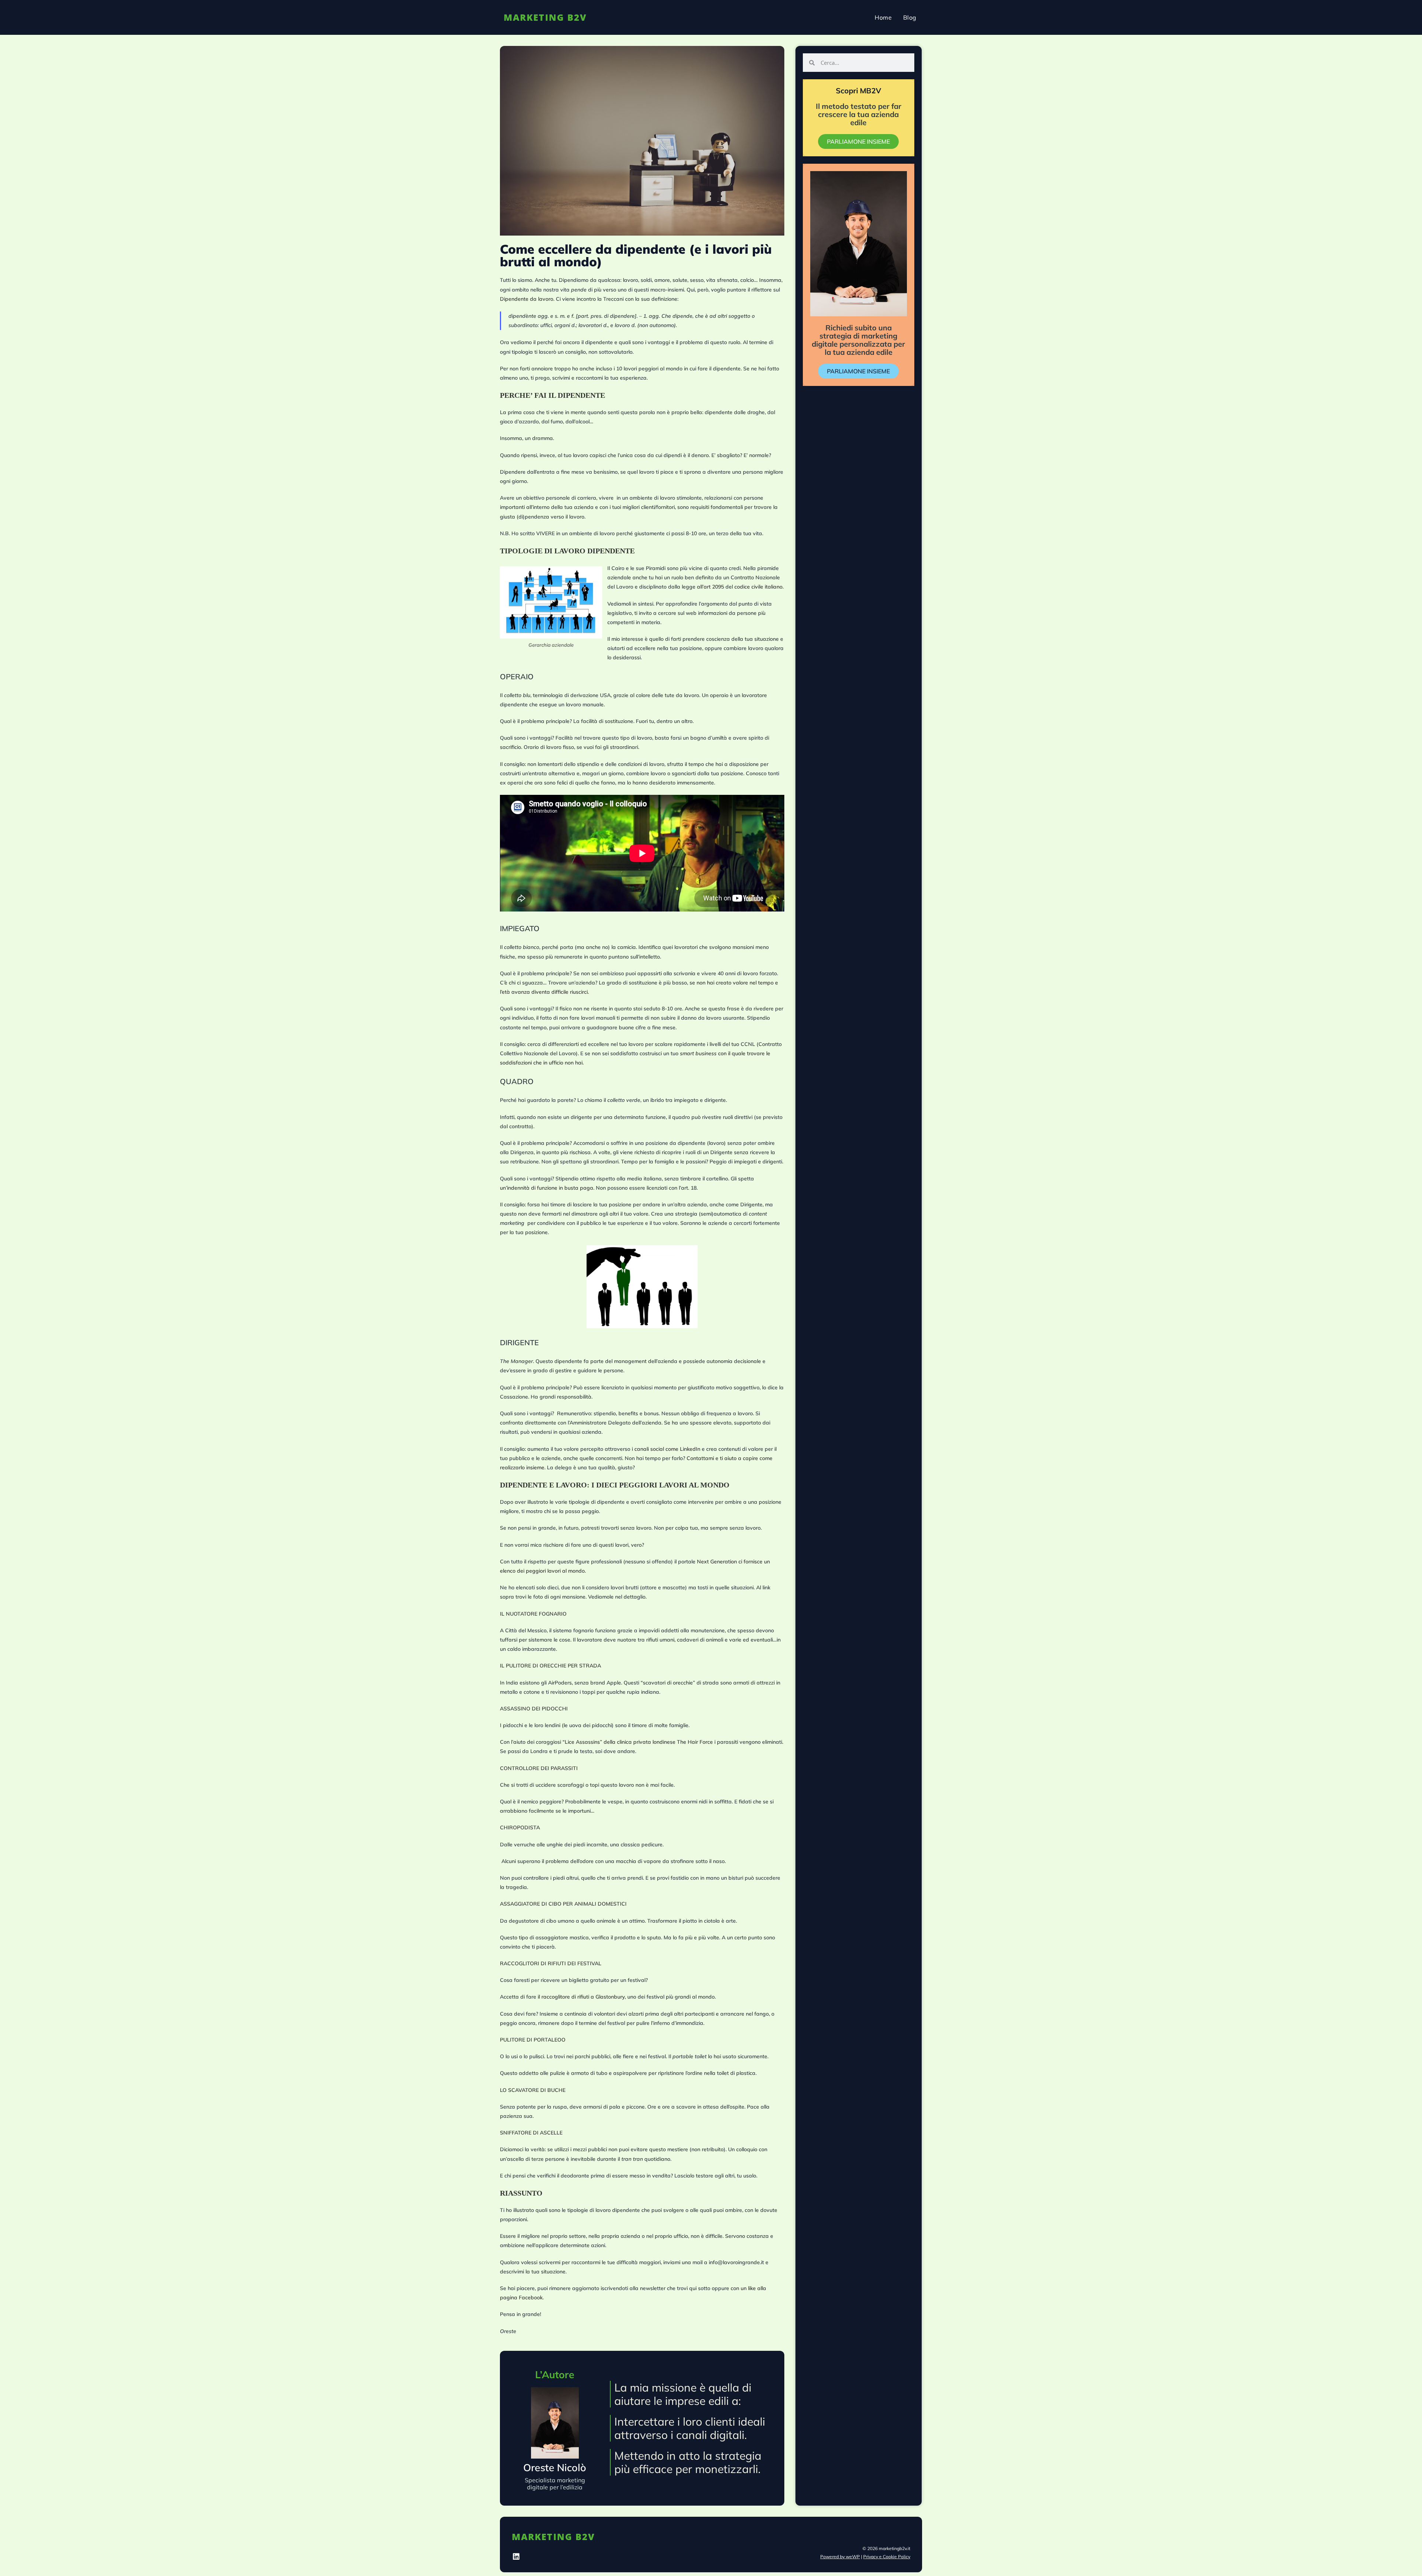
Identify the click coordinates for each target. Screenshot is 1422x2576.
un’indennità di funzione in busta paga (547, 1188)
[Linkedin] (516, 2557)
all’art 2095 (710, 587)
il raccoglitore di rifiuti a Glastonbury (581, 1997)
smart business (698, 1053)
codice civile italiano (758, 587)
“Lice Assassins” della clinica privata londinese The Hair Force (638, 1742)
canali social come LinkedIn (667, 1449)
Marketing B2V (545, 17)
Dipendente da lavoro (527, 299)
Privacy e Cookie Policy (887, 2557)
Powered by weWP (840, 2557)
